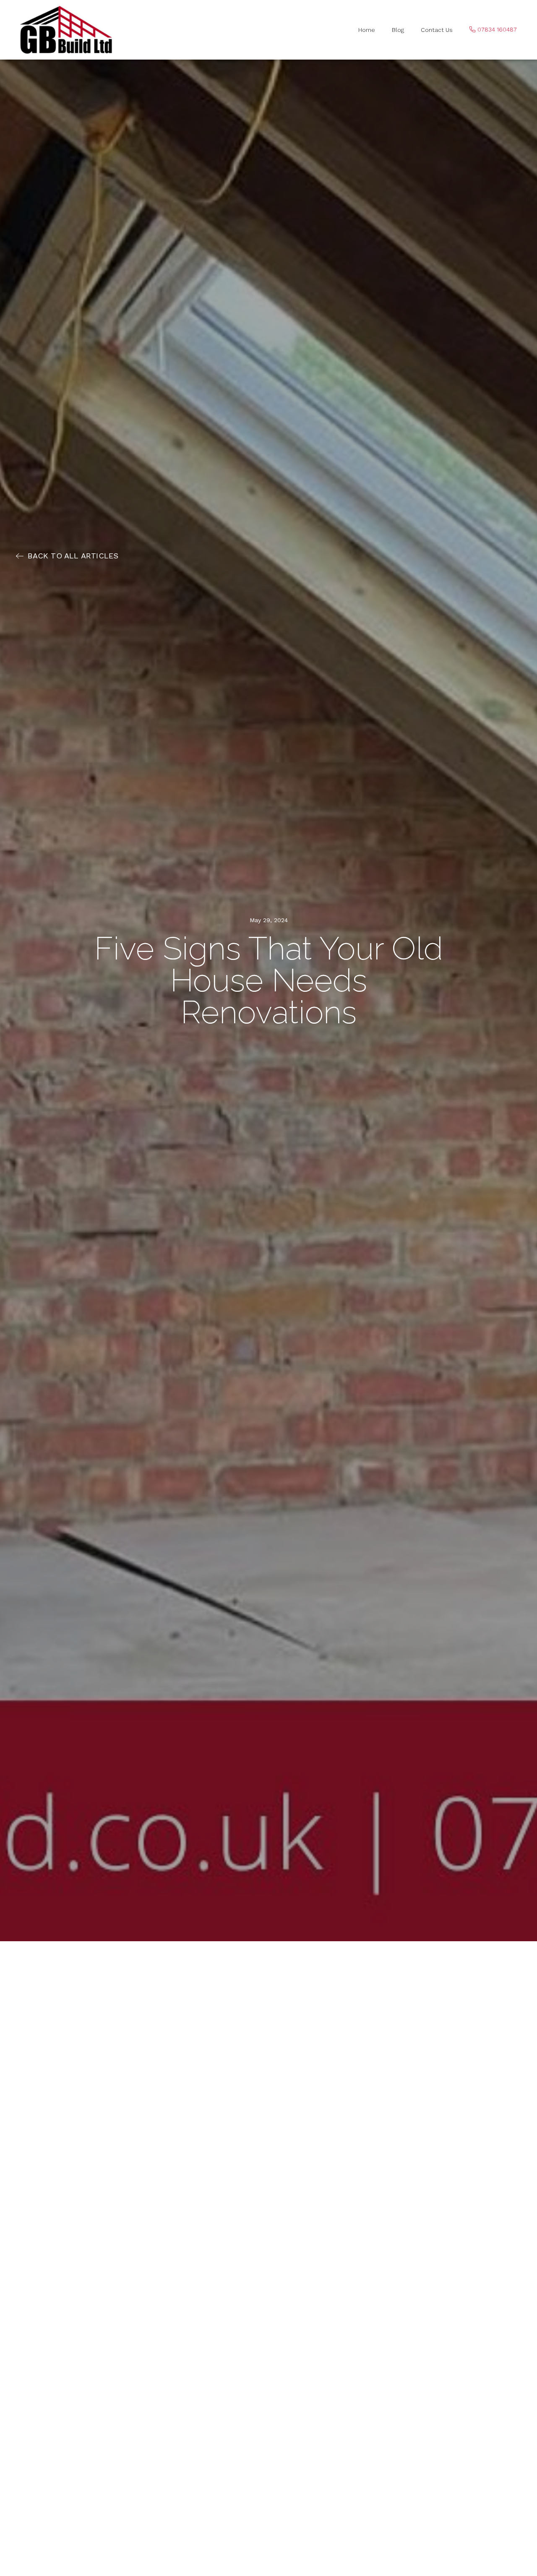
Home (367, 30)
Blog (398, 30)
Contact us (437, 30)
